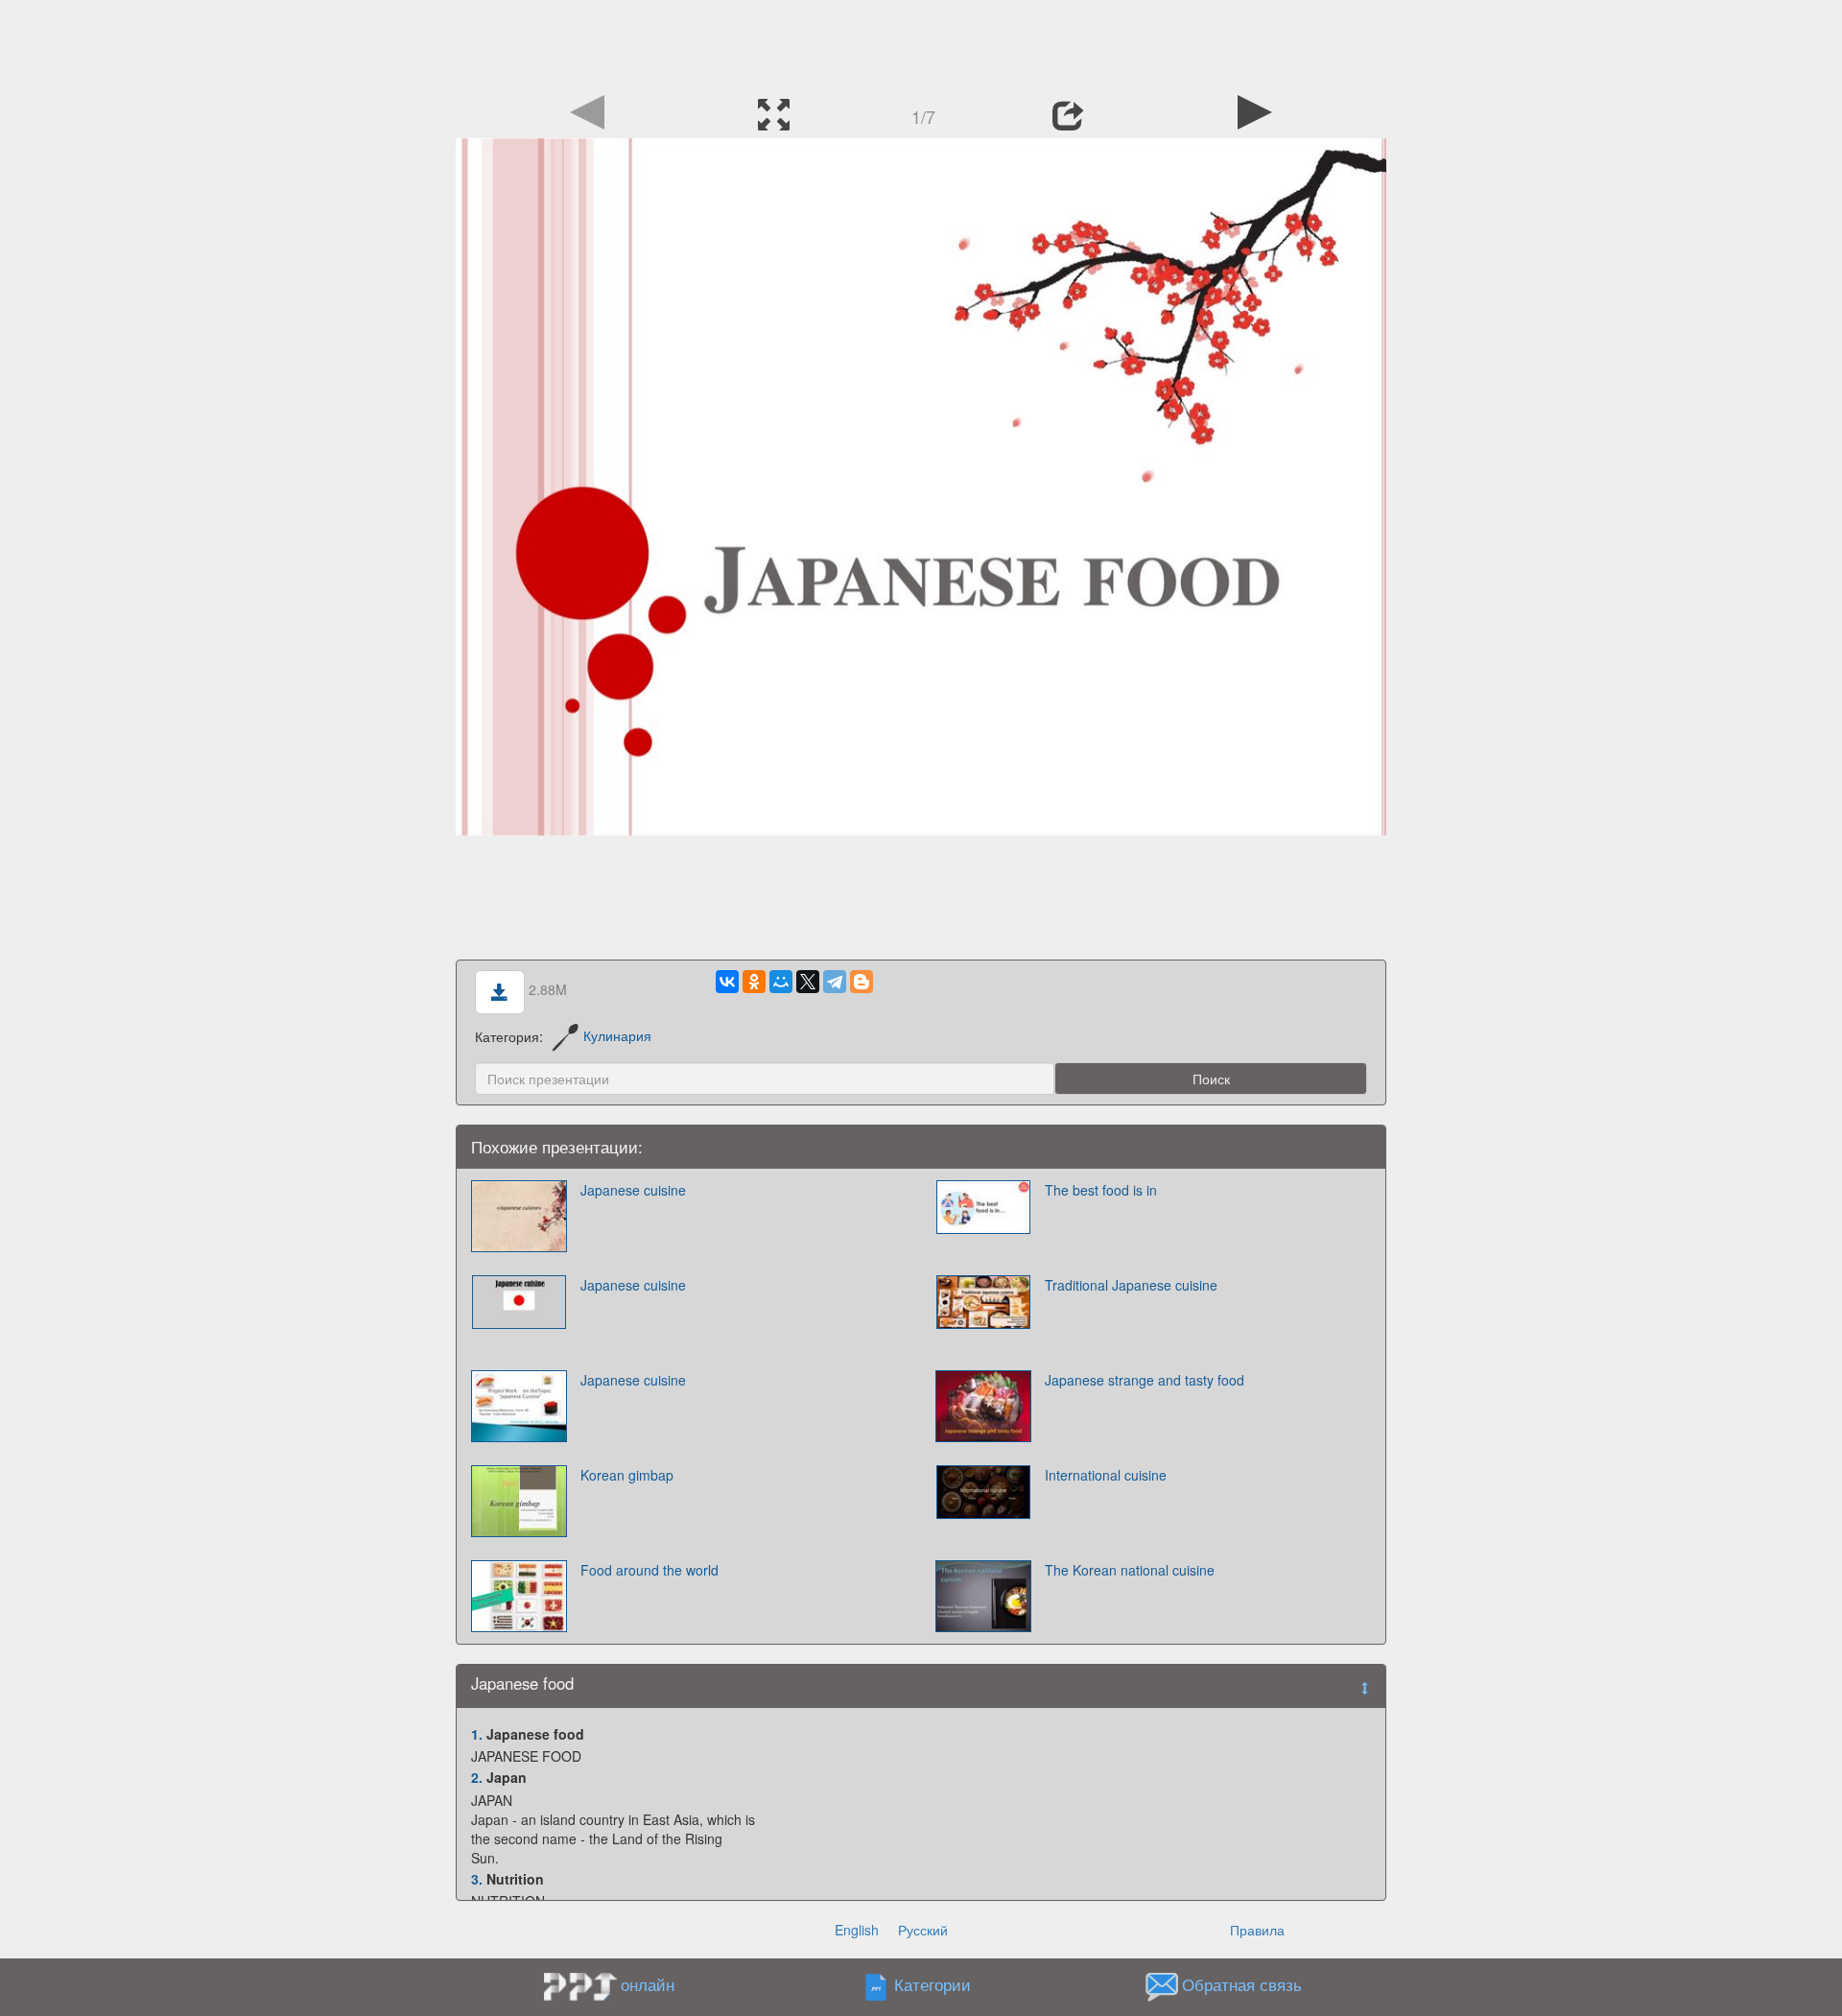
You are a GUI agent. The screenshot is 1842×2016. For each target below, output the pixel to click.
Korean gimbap (627, 1475)
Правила (1257, 1930)
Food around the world (649, 1570)
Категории (933, 1984)
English (857, 1930)
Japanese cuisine (633, 1190)
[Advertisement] (921, 43)
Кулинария (617, 1035)
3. (477, 1879)
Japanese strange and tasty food (1145, 1380)
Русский (923, 1930)
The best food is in (1101, 1190)
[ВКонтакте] (727, 982)
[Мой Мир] (781, 982)
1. (477, 1734)
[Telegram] (835, 982)
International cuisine (1106, 1475)
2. (477, 1777)
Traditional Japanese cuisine (1131, 1285)
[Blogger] (862, 982)
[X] (808, 982)
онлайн (648, 1984)
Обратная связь (1242, 1984)
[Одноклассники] (754, 982)
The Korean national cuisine (1130, 1570)
